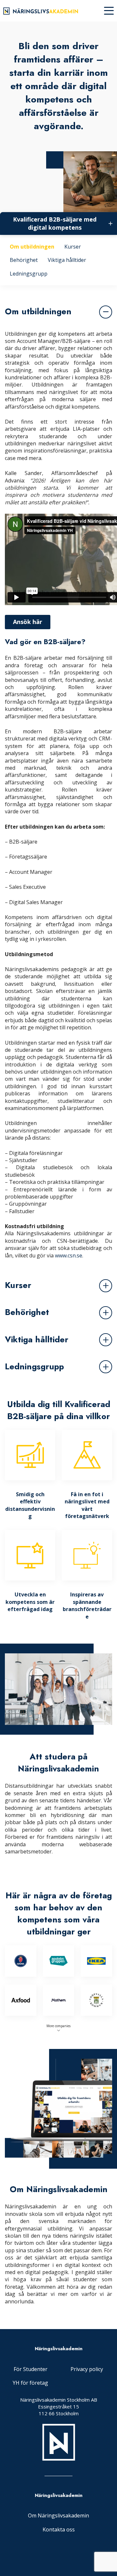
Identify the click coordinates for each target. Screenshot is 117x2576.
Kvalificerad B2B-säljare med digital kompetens (55, 223)
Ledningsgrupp (29, 274)
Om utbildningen (32, 247)
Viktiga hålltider (67, 260)
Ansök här (28, 622)
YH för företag (30, 2383)
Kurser (73, 247)
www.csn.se (69, 1255)
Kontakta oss (59, 2529)
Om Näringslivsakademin (58, 2515)
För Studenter (31, 2369)
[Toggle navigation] (109, 11)
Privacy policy (87, 2369)
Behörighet (24, 260)
